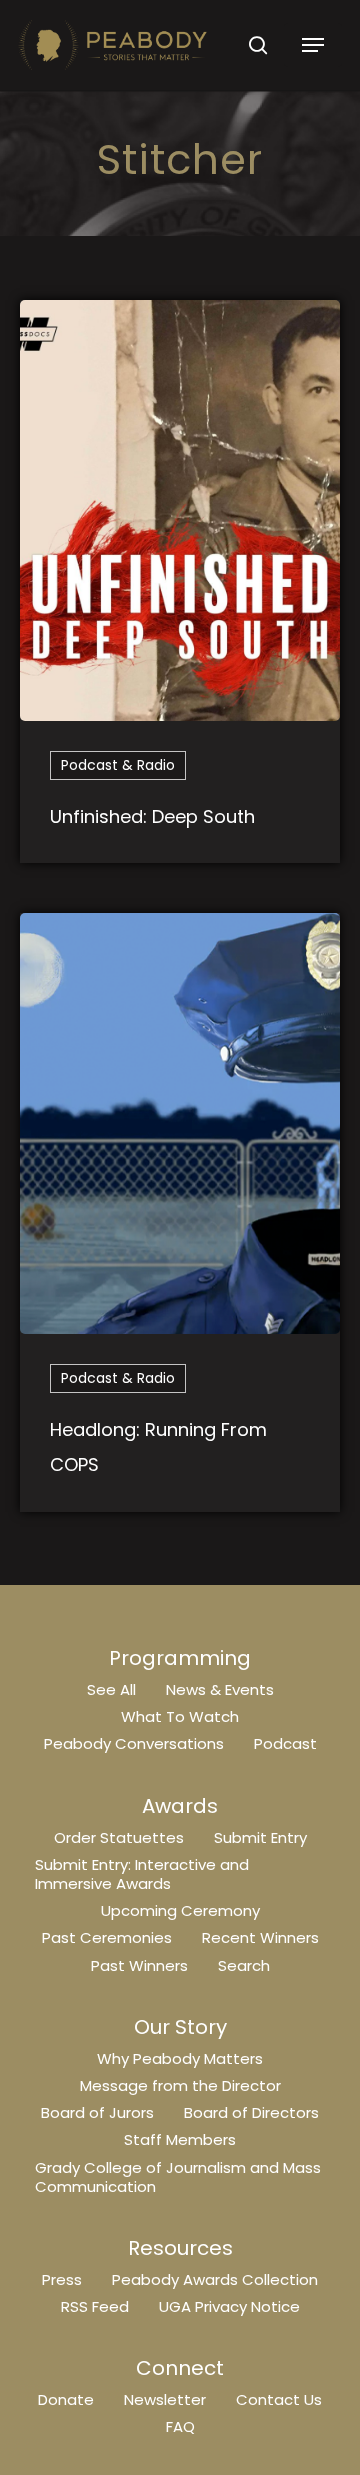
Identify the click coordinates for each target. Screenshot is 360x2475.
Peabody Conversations (134, 1743)
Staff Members (180, 2139)
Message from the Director (180, 2085)
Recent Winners (260, 1937)
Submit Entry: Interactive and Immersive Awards (142, 1874)
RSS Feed (95, 2306)
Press (62, 2279)
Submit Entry (260, 1837)
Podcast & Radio (118, 765)
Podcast (285, 1743)
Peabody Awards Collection (215, 2279)
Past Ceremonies (107, 1937)
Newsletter (165, 2399)
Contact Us (279, 2399)
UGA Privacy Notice (229, 2306)
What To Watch (180, 1716)
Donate (66, 2399)
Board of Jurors (97, 2112)
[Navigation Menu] (313, 45)
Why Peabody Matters (180, 2058)
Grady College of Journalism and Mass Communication (178, 2177)
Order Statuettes (119, 1837)
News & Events (220, 1689)
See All (111, 1689)
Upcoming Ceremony (180, 1910)
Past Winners (139, 1965)
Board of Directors (251, 2112)
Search (244, 1965)
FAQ (180, 2426)
